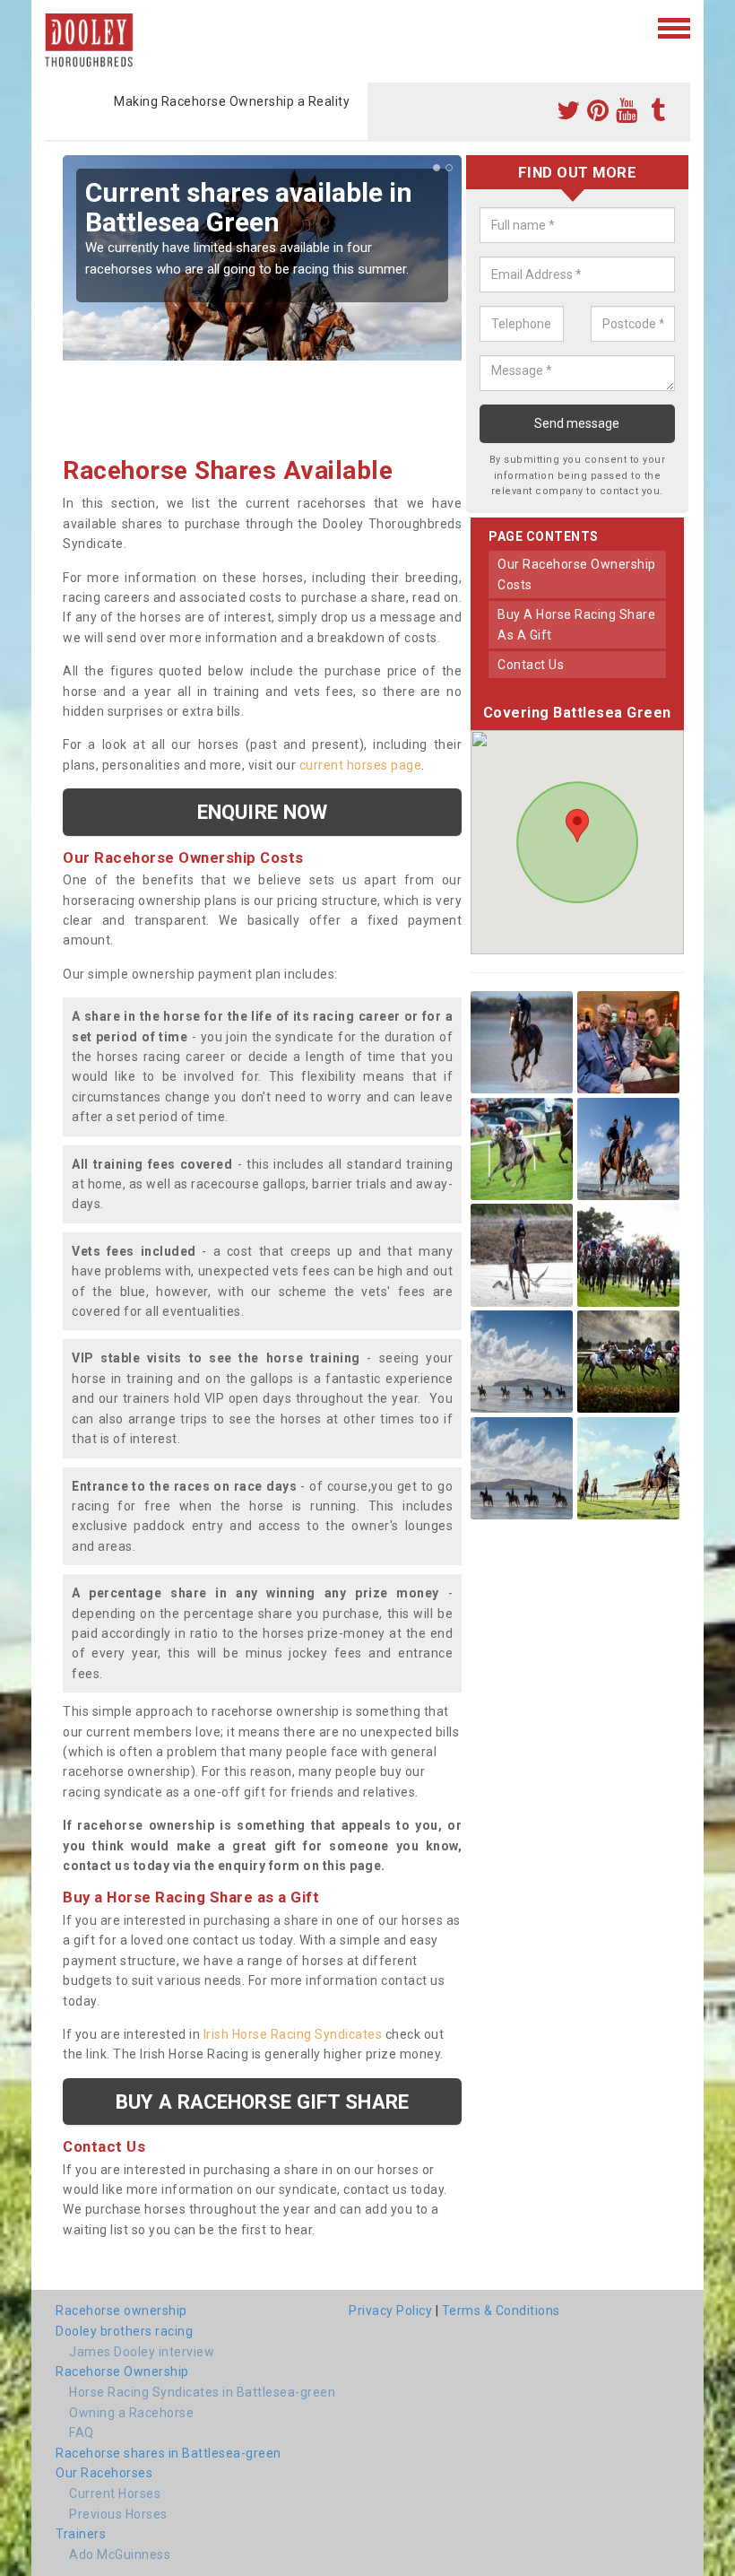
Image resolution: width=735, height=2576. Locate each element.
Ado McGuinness (120, 2554)
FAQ (82, 2432)
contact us (531, 665)
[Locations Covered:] (53, 27)
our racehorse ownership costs (577, 574)
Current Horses (115, 2493)
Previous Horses (118, 2514)
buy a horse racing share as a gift (576, 624)
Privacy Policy (390, 2311)
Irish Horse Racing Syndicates (293, 2034)
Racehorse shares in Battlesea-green (169, 2453)
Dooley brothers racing (124, 2331)
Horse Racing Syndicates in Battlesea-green (202, 2392)
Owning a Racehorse (131, 2413)
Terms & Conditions (501, 2311)
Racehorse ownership (121, 2311)
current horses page (361, 765)
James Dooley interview (142, 2352)
